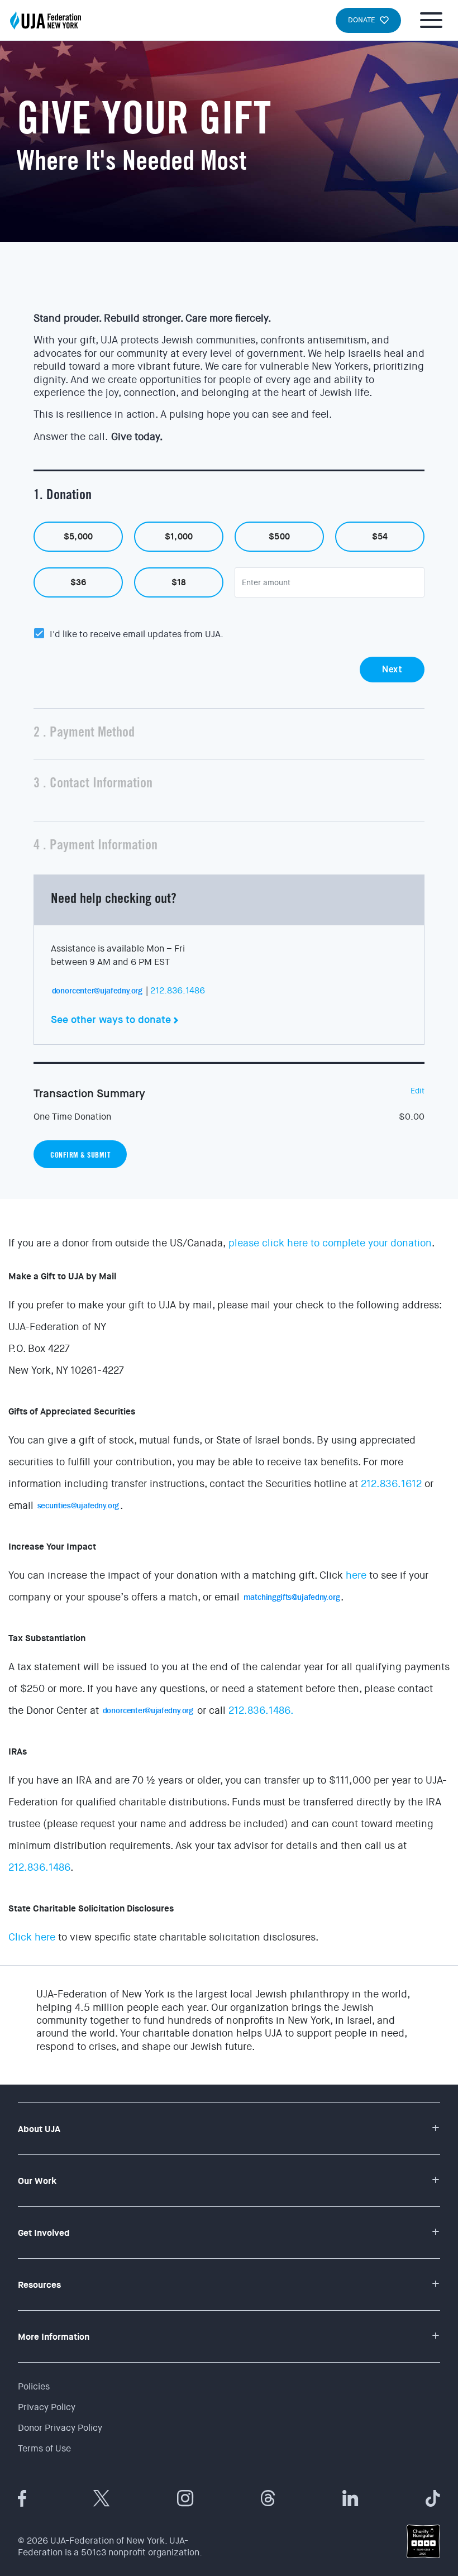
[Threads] (268, 2498)
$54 (380, 537)
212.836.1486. (261, 1710)
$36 (78, 582)
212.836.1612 (391, 1484)
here (356, 1575)
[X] (102, 2498)
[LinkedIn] (350, 2498)
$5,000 (78, 537)
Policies (34, 2386)
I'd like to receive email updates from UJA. (137, 634)
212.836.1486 (178, 990)
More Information (54, 2337)
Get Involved (44, 2233)
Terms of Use (44, 2448)
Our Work (37, 2181)
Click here (32, 1937)
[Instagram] (185, 2498)
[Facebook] (22, 2498)
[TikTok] (433, 2498)
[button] (229, 496)
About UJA (39, 2129)
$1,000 (179, 537)
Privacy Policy (47, 2407)
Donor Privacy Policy (60, 2428)
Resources (39, 2285)
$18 (179, 582)
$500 (279, 537)
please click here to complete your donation (330, 1243)
